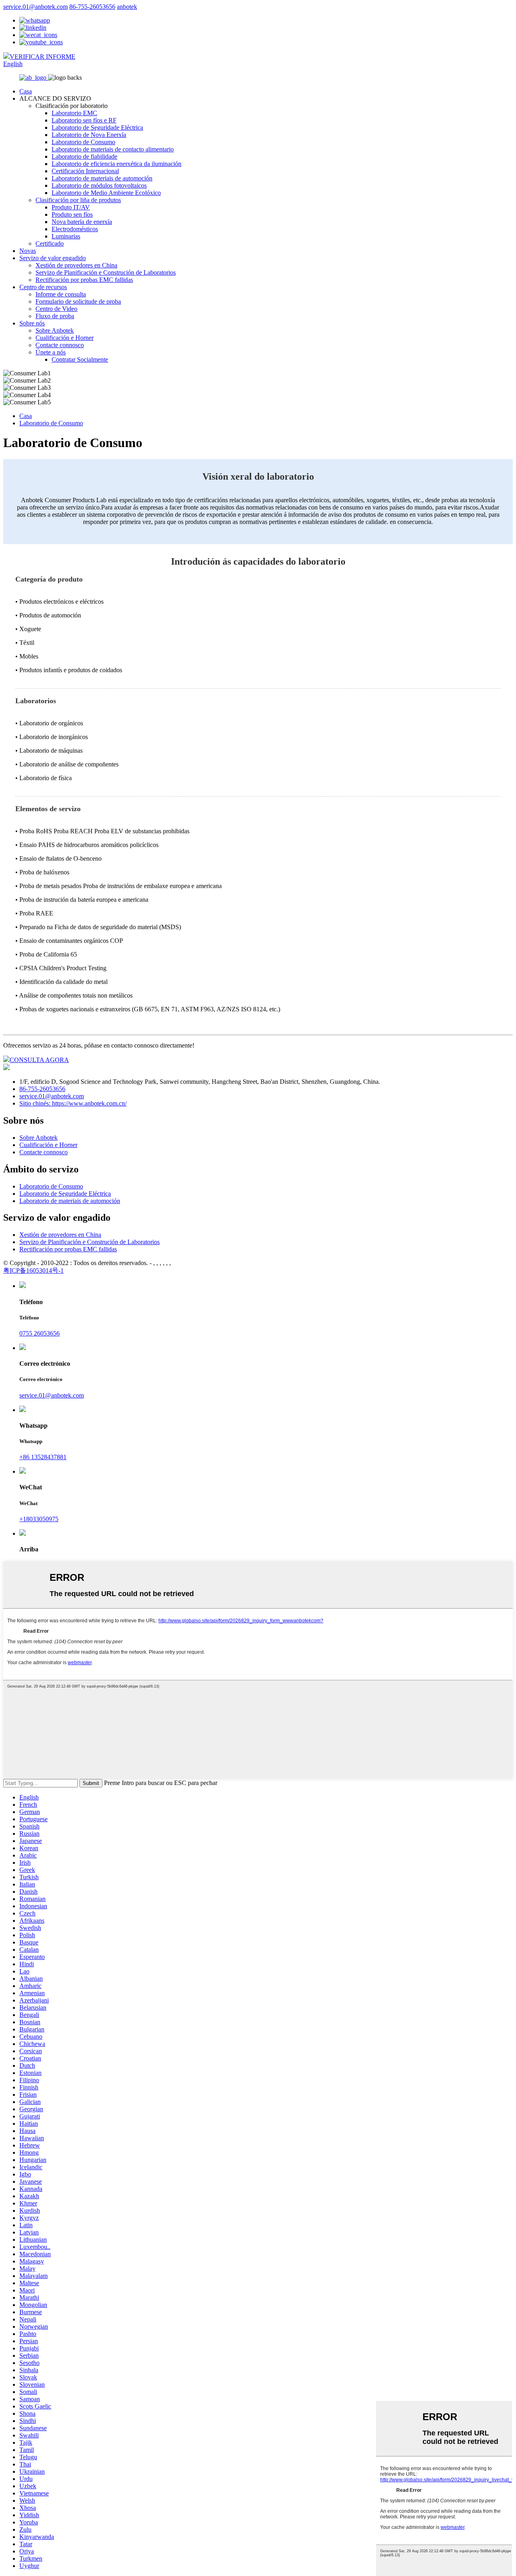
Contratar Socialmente (80, 359)
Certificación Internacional (85, 171)
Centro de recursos (43, 287)
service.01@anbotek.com (35, 7)
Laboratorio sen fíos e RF (84, 120)
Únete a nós (51, 352)
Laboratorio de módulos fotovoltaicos (99, 185)
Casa (26, 91)
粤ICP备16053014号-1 (33, 1270)
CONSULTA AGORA (39, 1060)
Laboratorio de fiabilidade (84, 156)
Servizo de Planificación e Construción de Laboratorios (106, 272)
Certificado (50, 243)
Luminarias (66, 236)
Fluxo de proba (55, 316)
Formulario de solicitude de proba (78, 301)
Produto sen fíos (72, 214)
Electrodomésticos (75, 229)
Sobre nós (32, 323)
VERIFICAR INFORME (43, 57)
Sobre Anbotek (55, 330)
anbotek (127, 7)
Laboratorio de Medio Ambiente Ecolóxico (106, 193)
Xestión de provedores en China (76, 265)
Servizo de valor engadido (53, 258)
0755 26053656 (40, 1333)
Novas (28, 251)
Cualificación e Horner (64, 338)
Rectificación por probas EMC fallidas (84, 280)
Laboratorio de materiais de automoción (102, 178)
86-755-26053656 (92, 7)
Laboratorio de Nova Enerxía (89, 135)
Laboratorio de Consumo (83, 142)
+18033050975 (39, 1519)
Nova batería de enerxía (82, 222)
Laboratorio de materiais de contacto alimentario (113, 149)
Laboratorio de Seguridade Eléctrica (97, 127)
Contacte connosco (60, 345)
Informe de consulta (61, 294)
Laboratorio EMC (74, 113)
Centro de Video (56, 309)
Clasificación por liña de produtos (78, 200)
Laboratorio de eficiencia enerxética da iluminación (117, 164)
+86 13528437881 (43, 1457)
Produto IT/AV (71, 207)
